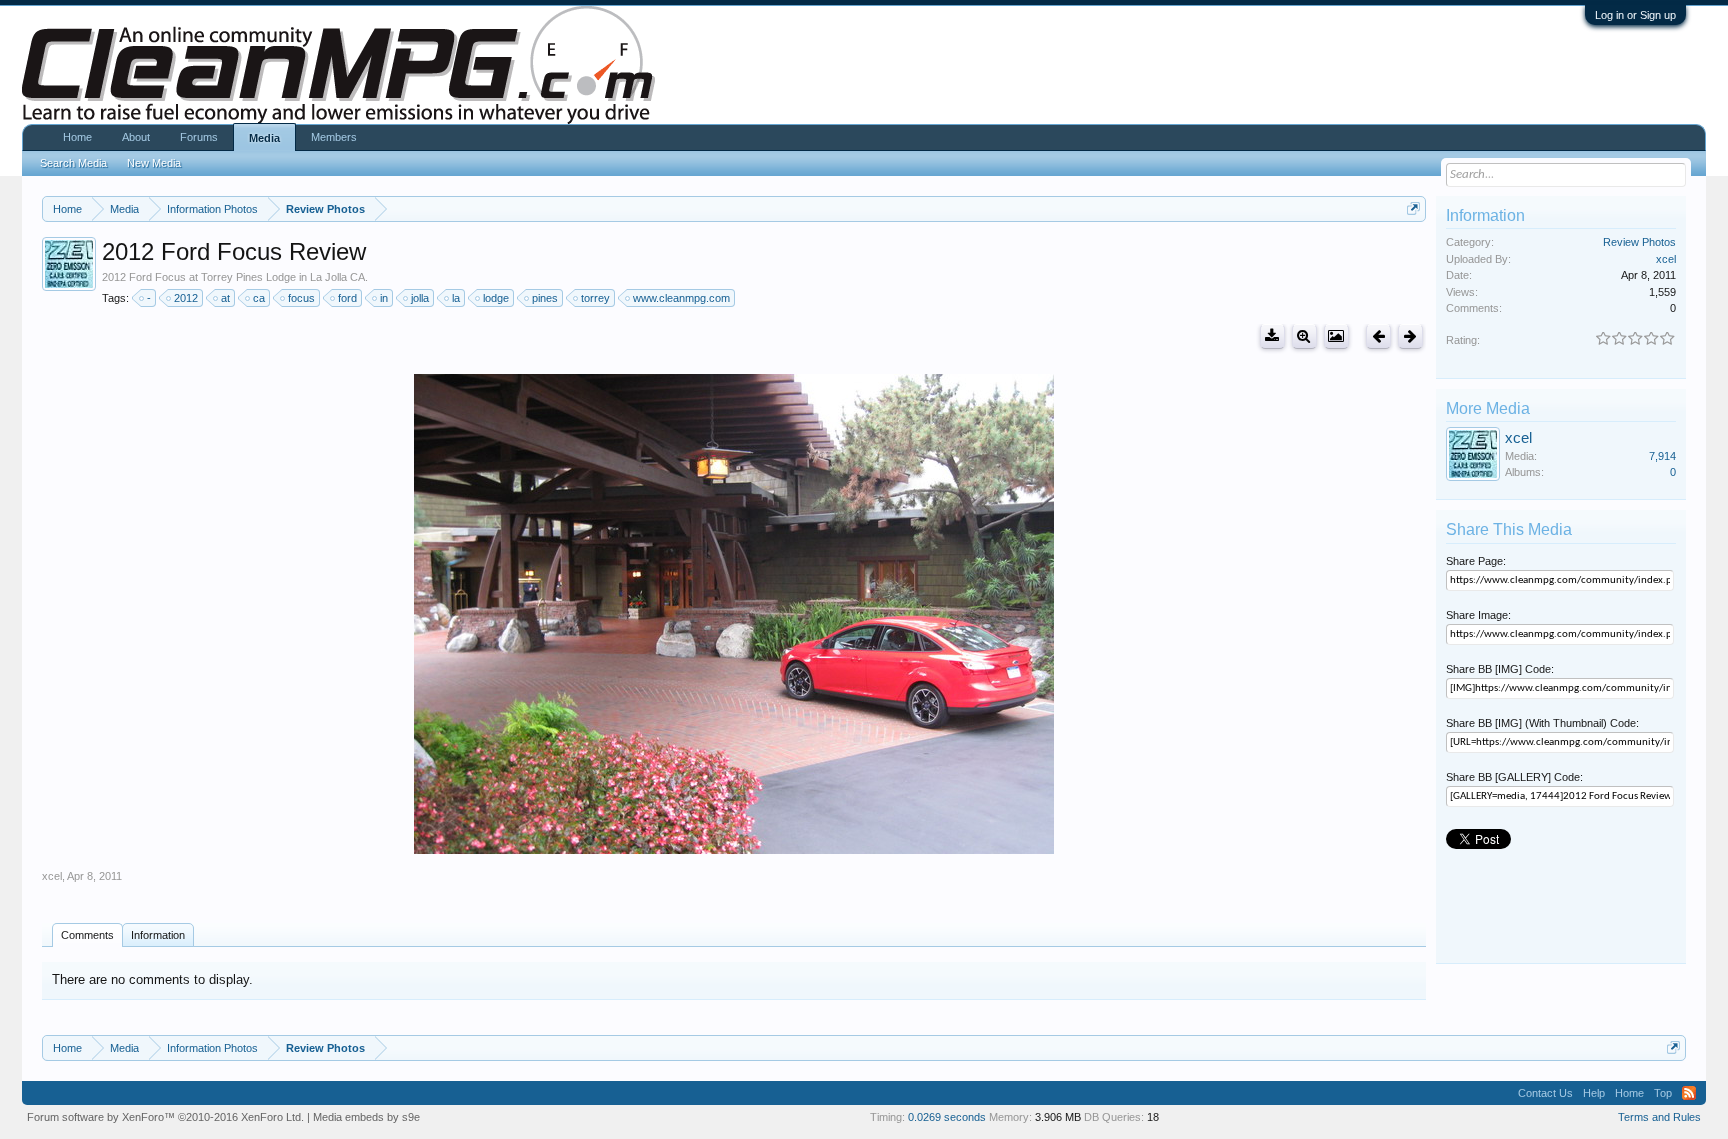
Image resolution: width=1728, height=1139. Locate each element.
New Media (154, 163)
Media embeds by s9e (366, 1117)
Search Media (73, 163)
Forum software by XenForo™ (165, 1117)
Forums (199, 137)
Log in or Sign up (1635, 15)
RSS (1689, 1093)
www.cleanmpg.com (681, 298)
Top (1663, 1093)
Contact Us (1545, 1093)
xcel (52, 876)
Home (77, 137)
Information (158, 935)
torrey (595, 298)
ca (259, 298)
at (225, 298)
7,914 (1662, 456)
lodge (496, 298)
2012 (186, 298)
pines (545, 298)
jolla (420, 298)
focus (301, 298)
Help (1594, 1093)
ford (347, 298)
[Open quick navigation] (1413, 208)
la (456, 298)
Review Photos (1639, 242)
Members (334, 137)
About (136, 137)
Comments (87, 935)
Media (264, 138)
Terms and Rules (1659, 1117)
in (384, 298)
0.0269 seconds (947, 1117)
